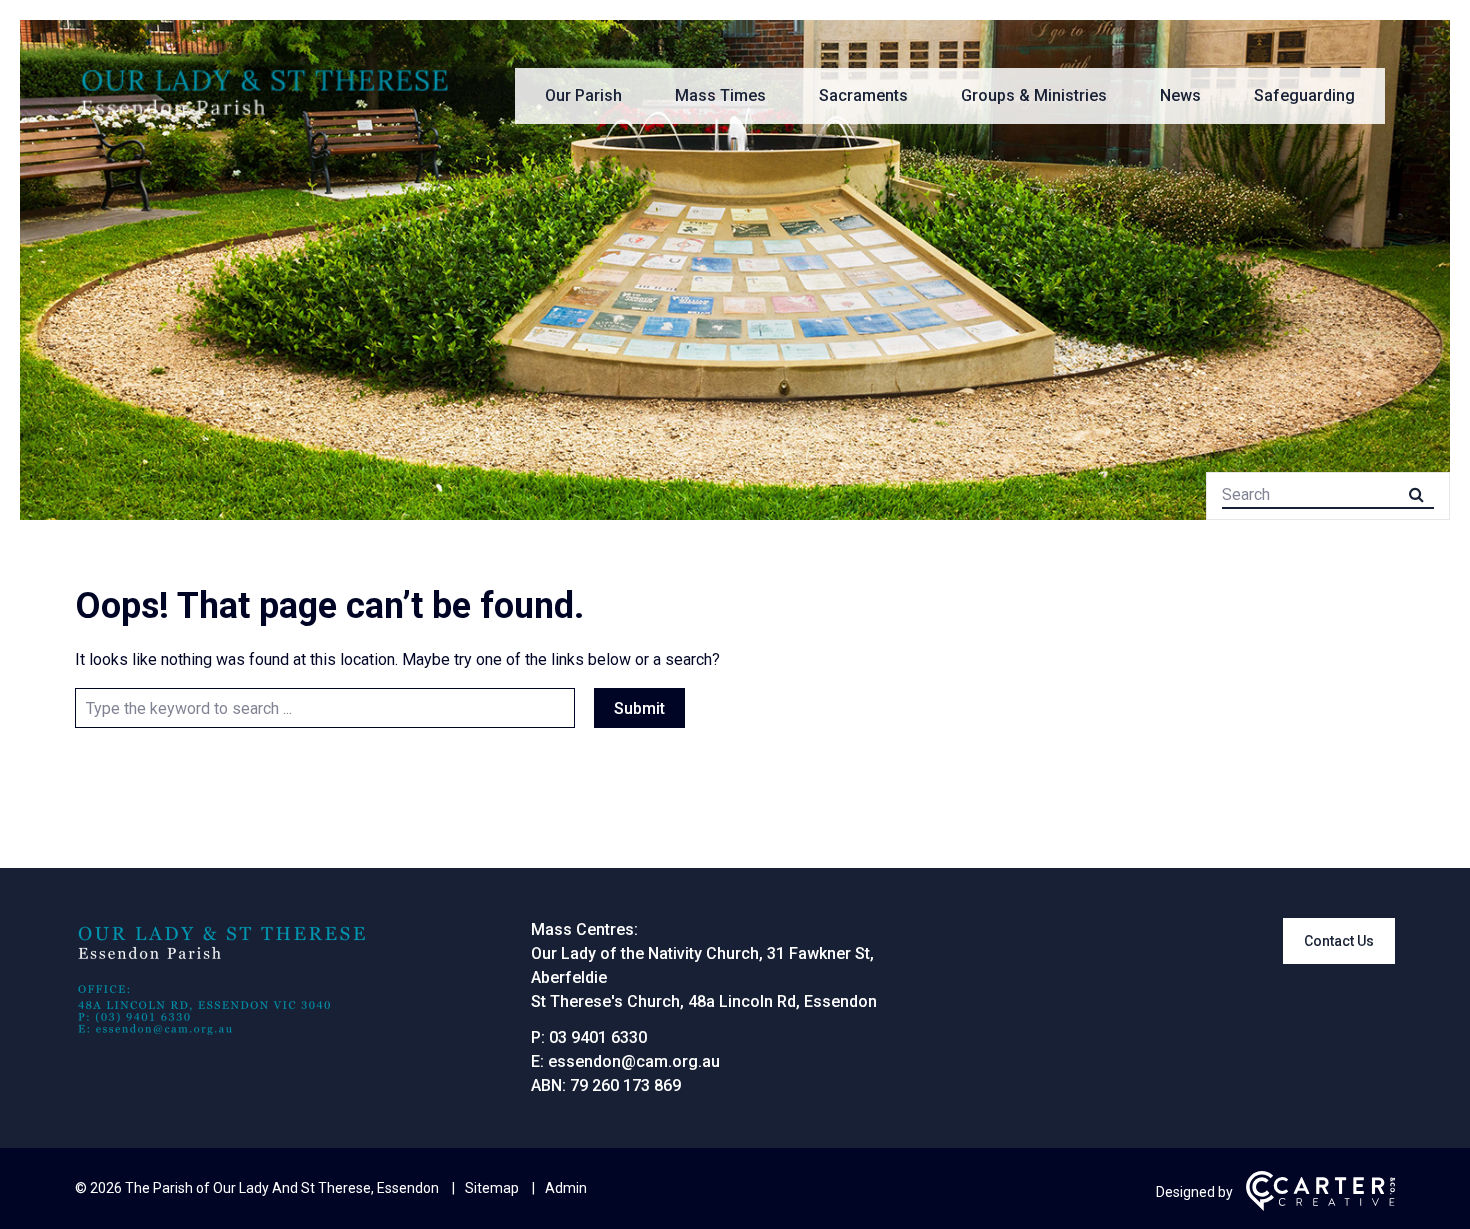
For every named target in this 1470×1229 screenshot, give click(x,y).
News (1180, 95)
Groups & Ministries (1034, 95)
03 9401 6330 (598, 1037)
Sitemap (492, 1188)
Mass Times (720, 95)
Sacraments (863, 95)
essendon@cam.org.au (634, 1061)
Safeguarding (1304, 95)
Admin (566, 1188)
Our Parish (583, 95)
